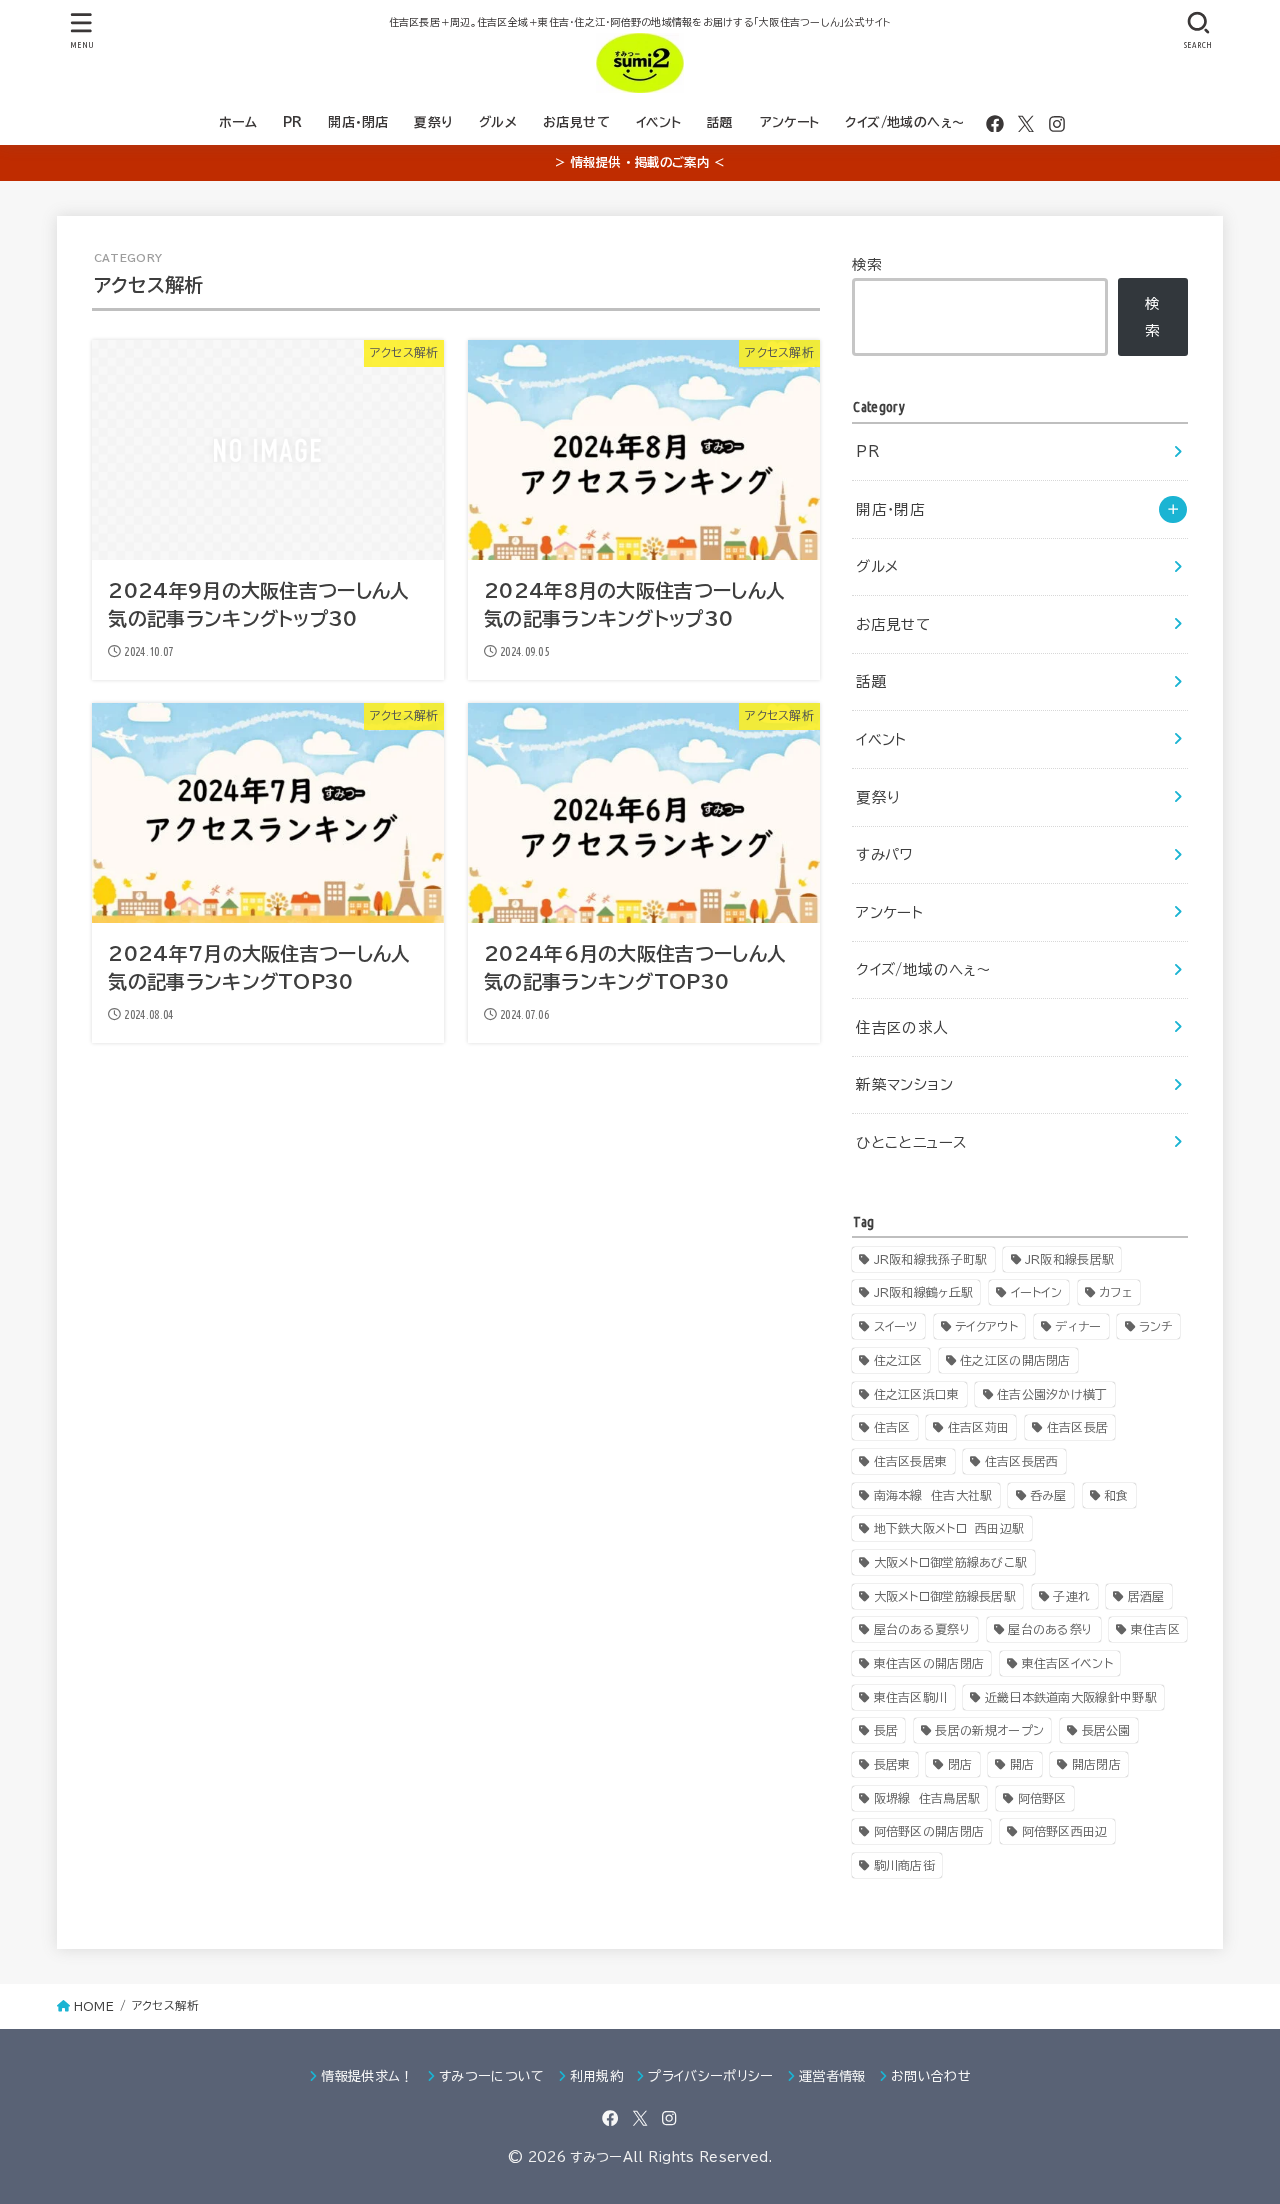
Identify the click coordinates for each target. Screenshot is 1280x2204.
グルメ (498, 122)
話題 (720, 122)
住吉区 (892, 1427)
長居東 (892, 1764)
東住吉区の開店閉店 (929, 1663)
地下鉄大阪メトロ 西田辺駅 (949, 1528)
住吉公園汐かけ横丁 (1052, 1394)
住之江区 (898, 1360)
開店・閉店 (358, 122)
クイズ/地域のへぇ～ (905, 122)
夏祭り (433, 122)
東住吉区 (1155, 1629)
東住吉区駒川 (911, 1697)
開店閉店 (1096, 1764)
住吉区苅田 (979, 1427)
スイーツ (896, 1326)
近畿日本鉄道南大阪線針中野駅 (1071, 1697)
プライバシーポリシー (710, 2076)
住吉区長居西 (1022, 1461)
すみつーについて (492, 2076)
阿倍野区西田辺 (1065, 1831)
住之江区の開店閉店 (1015, 1360)
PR (293, 122)
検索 (867, 264)
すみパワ (884, 854)
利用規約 (596, 2076)
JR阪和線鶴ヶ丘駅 (924, 1292)
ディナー (1078, 1326)
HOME (94, 2006)
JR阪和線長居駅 (1069, 1259)
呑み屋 (1048, 1495)
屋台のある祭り (1050, 1629)
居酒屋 (1146, 1596)
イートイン (1037, 1292)
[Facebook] (995, 124)
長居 (886, 1730)
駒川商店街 (905, 1865)
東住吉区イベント (1067, 1663)
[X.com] (1026, 124)
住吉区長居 (1078, 1427)
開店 (1022, 1764)
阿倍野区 (1042, 1798)
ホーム (238, 122)
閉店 (960, 1764)
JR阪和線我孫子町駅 (931, 1259)
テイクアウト (986, 1326)
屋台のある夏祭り (922, 1629)
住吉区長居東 (911, 1461)
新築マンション (904, 1084)
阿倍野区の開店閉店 (929, 1831)
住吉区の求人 (902, 1027)
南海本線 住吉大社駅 (933, 1495)
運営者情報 (832, 2076)
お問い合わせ (931, 2076)
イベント (659, 122)
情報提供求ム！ (367, 2076)
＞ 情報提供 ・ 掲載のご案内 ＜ (639, 162)
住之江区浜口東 (917, 1394)
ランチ (1156, 1326)
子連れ (1071, 1596)
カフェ (1115, 1292)
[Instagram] (1057, 124)
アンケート (790, 122)
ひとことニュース (911, 1142)
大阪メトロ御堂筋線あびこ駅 (951, 1562)
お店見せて (576, 122)
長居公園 (1106, 1730)
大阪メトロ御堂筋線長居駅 (945, 1596)
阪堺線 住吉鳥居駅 (927, 1798)
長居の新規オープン (989, 1730)
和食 (1116, 1495)
